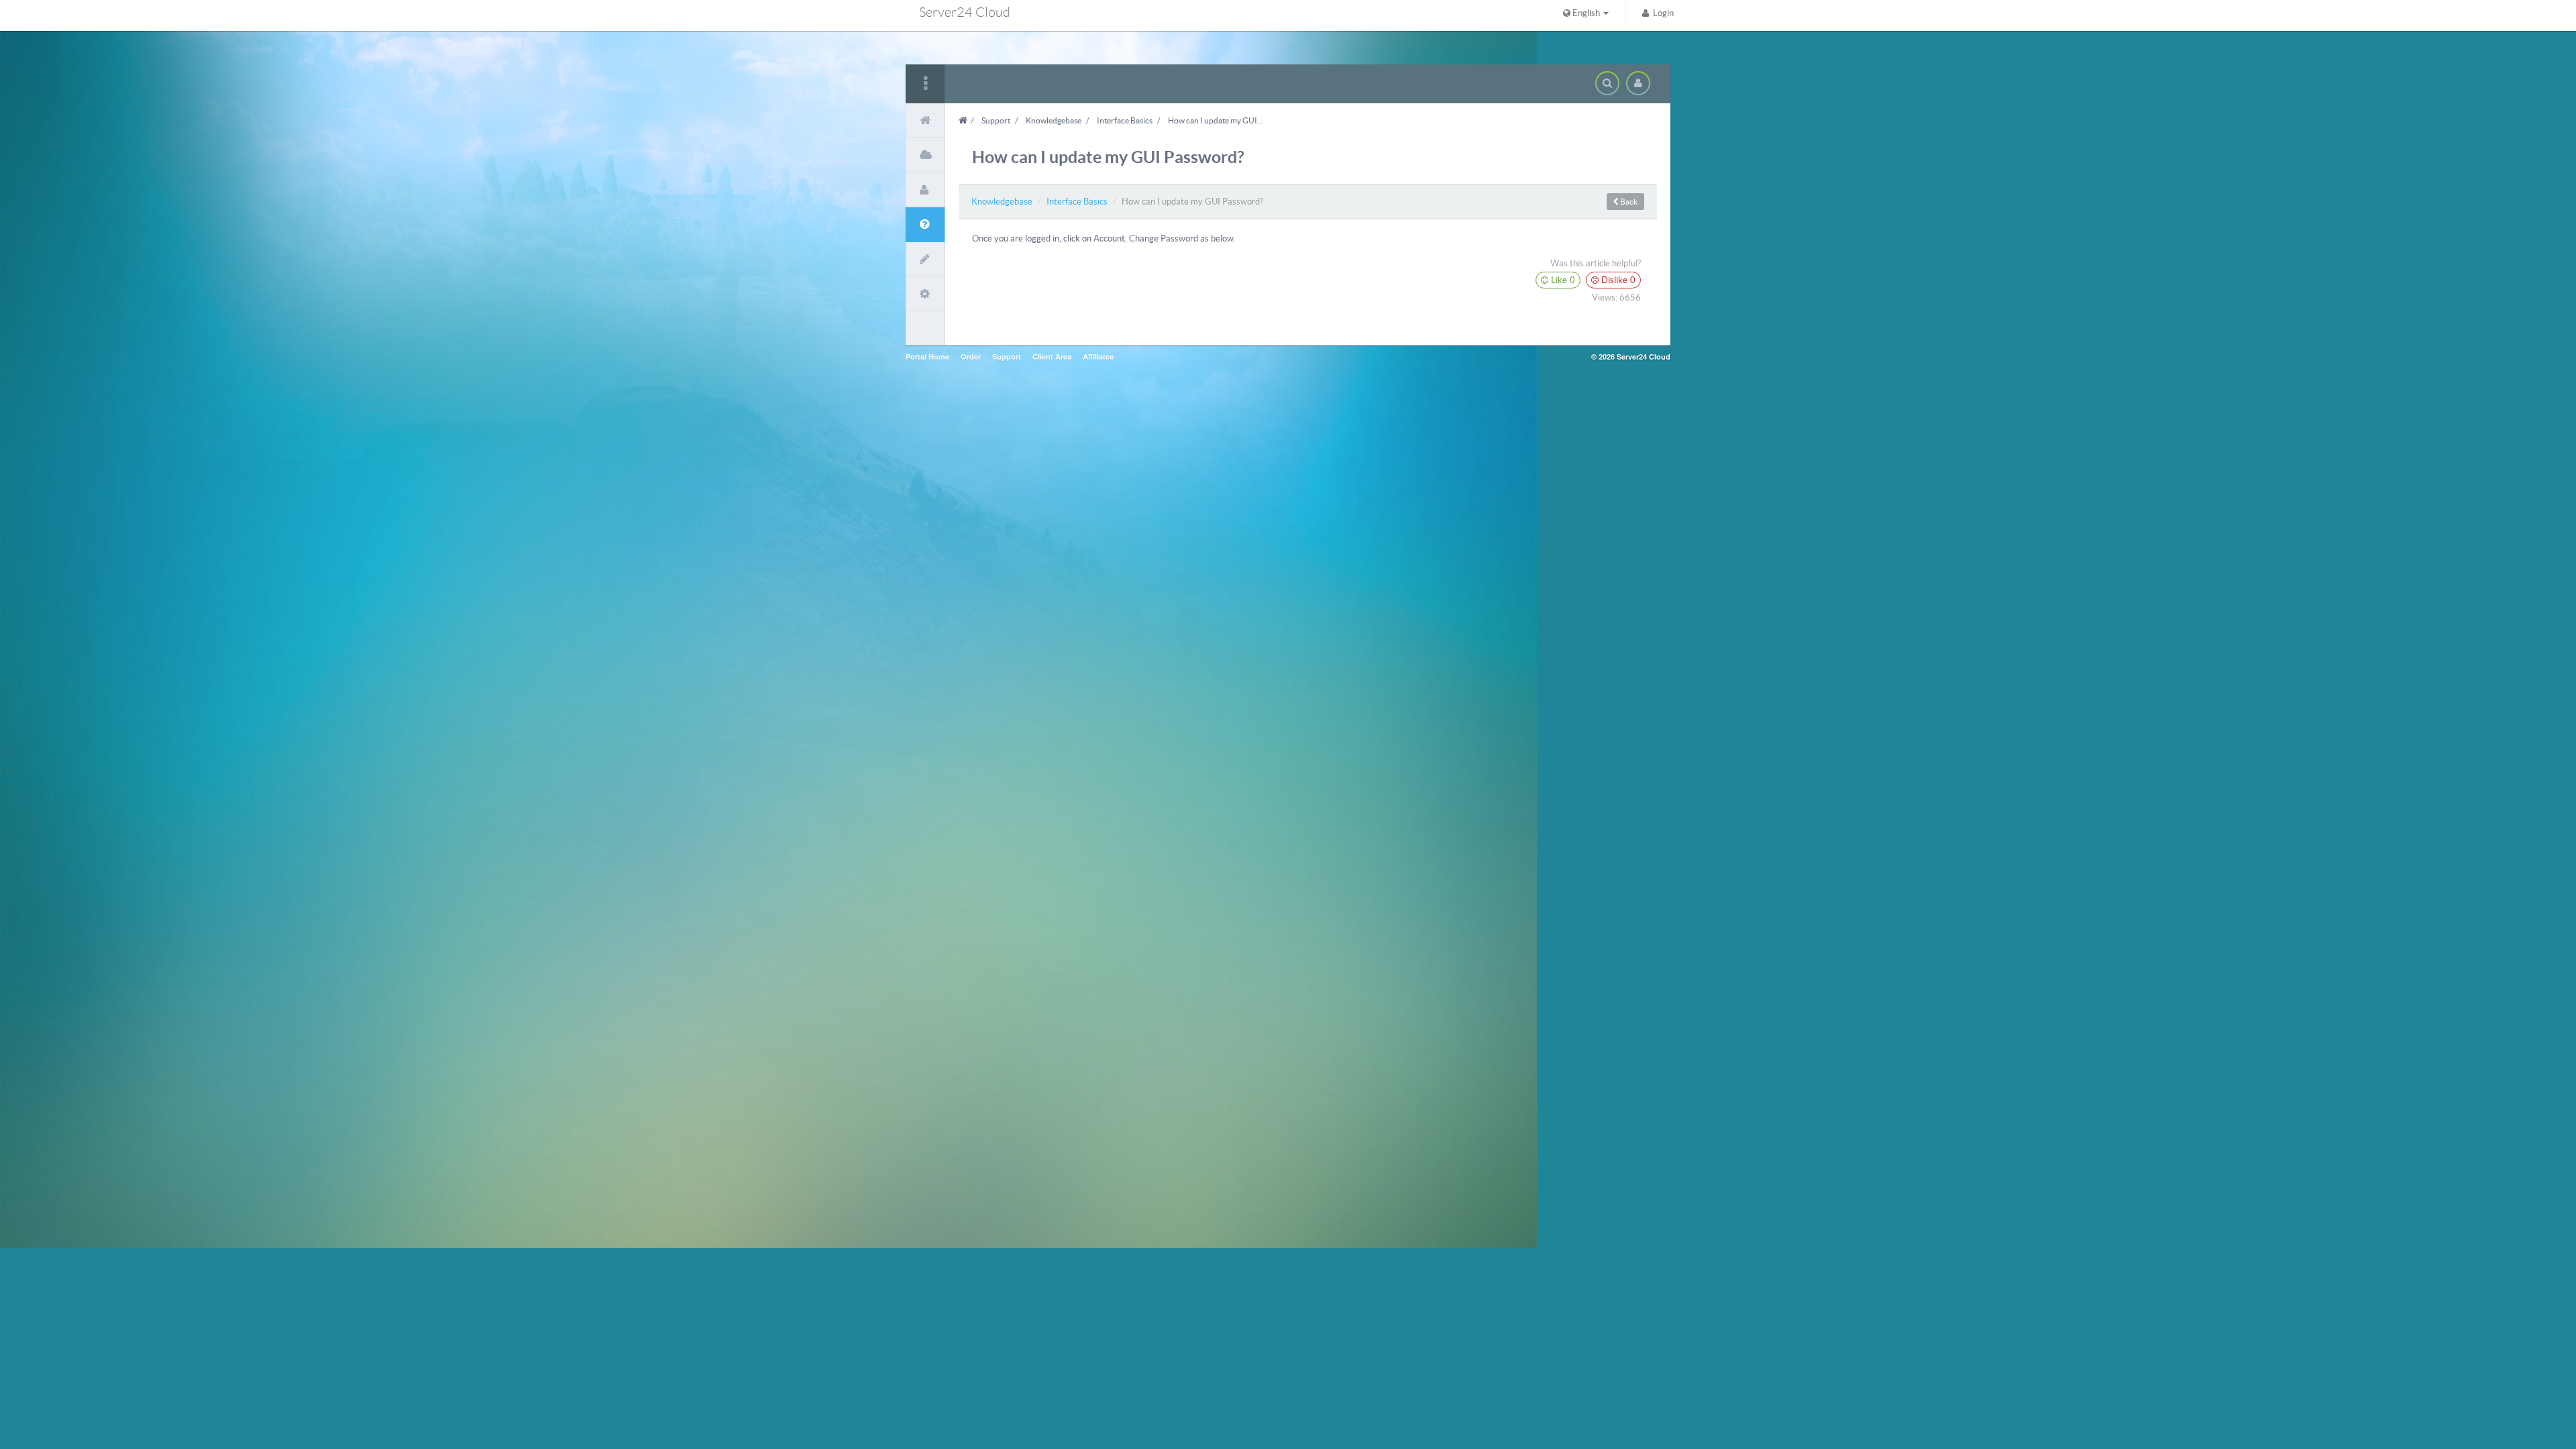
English (1586, 13)
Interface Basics (1125, 120)
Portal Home (927, 357)
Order (971, 357)
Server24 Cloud (965, 12)
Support (996, 120)
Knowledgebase (1054, 120)
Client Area (1052, 357)
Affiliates (1098, 357)
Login (1661, 13)
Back (1628, 202)
